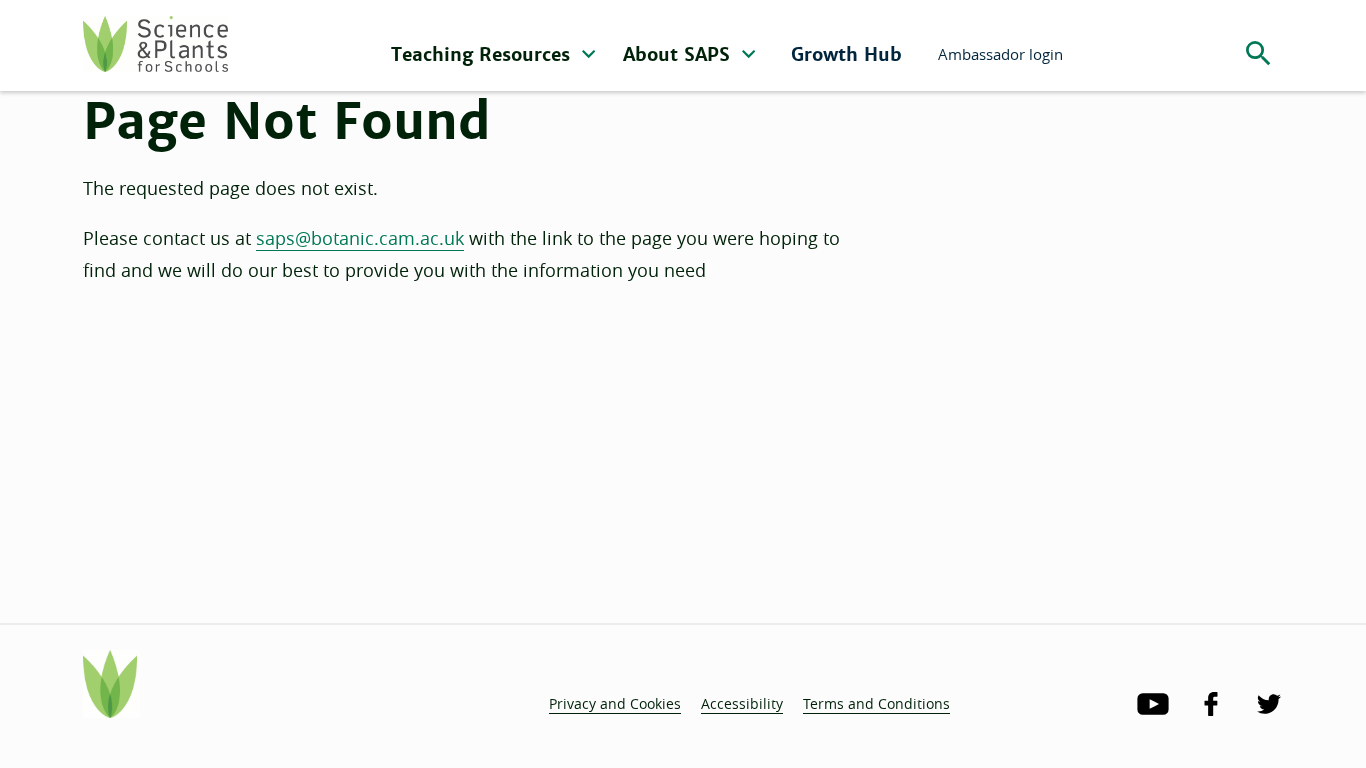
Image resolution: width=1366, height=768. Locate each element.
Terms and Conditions (876, 703)
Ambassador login (1000, 54)
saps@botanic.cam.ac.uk (360, 238)
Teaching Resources (483, 54)
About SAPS (679, 54)
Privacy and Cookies (615, 703)
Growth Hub (846, 54)
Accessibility (742, 703)
